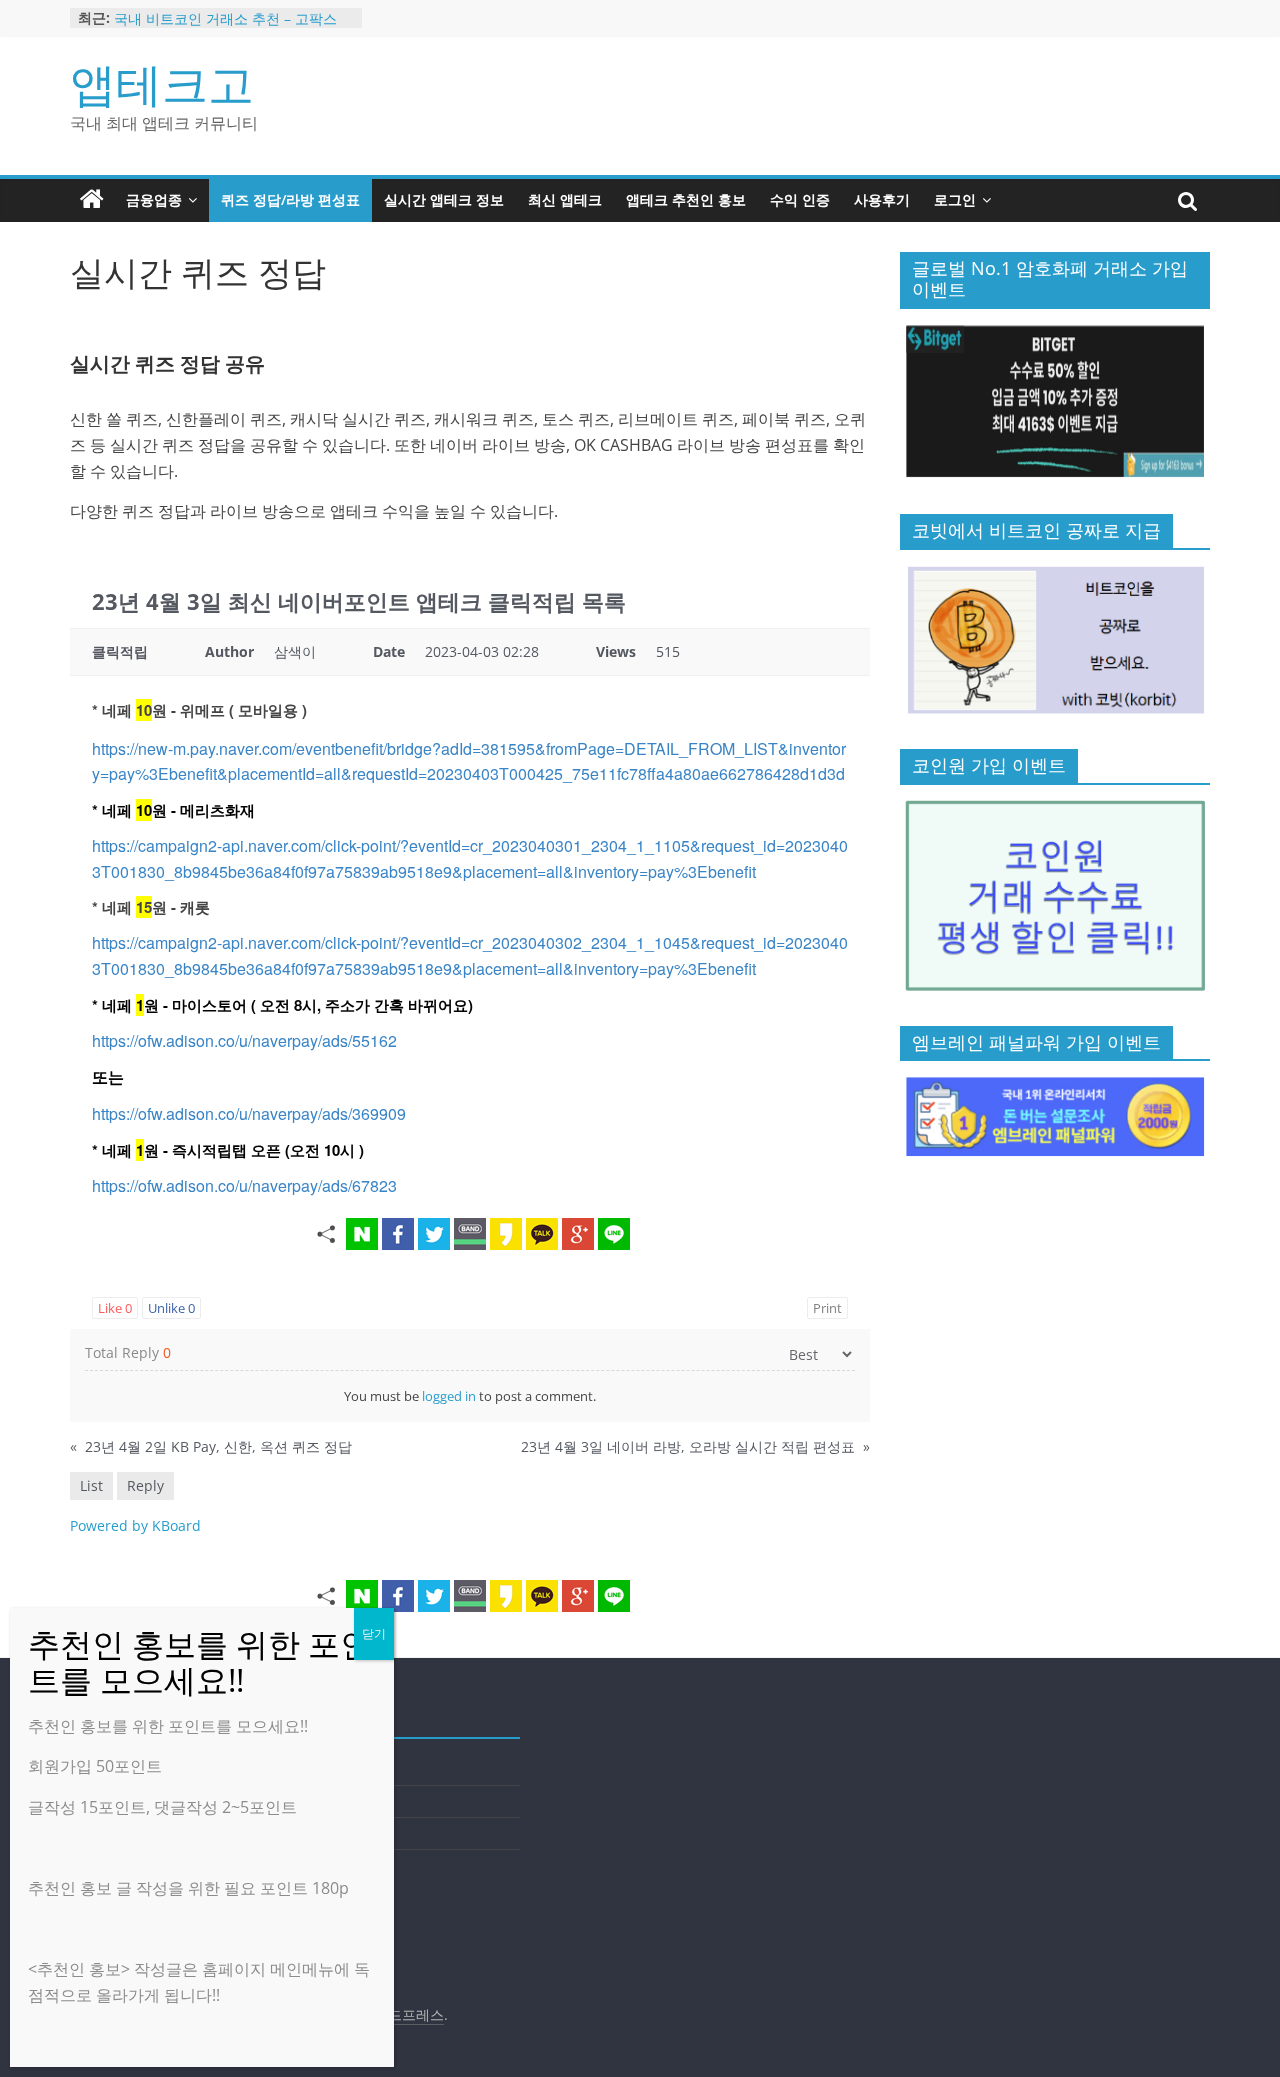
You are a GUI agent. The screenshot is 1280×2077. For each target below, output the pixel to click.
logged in (449, 1396)
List (91, 1485)
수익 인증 (800, 199)
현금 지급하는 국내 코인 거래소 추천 (229, 10)
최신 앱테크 (565, 199)
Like (115, 1308)
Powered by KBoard (135, 1525)
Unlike (171, 1308)
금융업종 (154, 199)
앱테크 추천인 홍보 (686, 199)
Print (827, 1308)
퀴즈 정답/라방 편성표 (290, 199)
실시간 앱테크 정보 (444, 199)
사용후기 (882, 199)
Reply (145, 1485)
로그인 (955, 199)
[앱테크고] (92, 200)
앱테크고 (162, 83)
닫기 (374, 1633)
